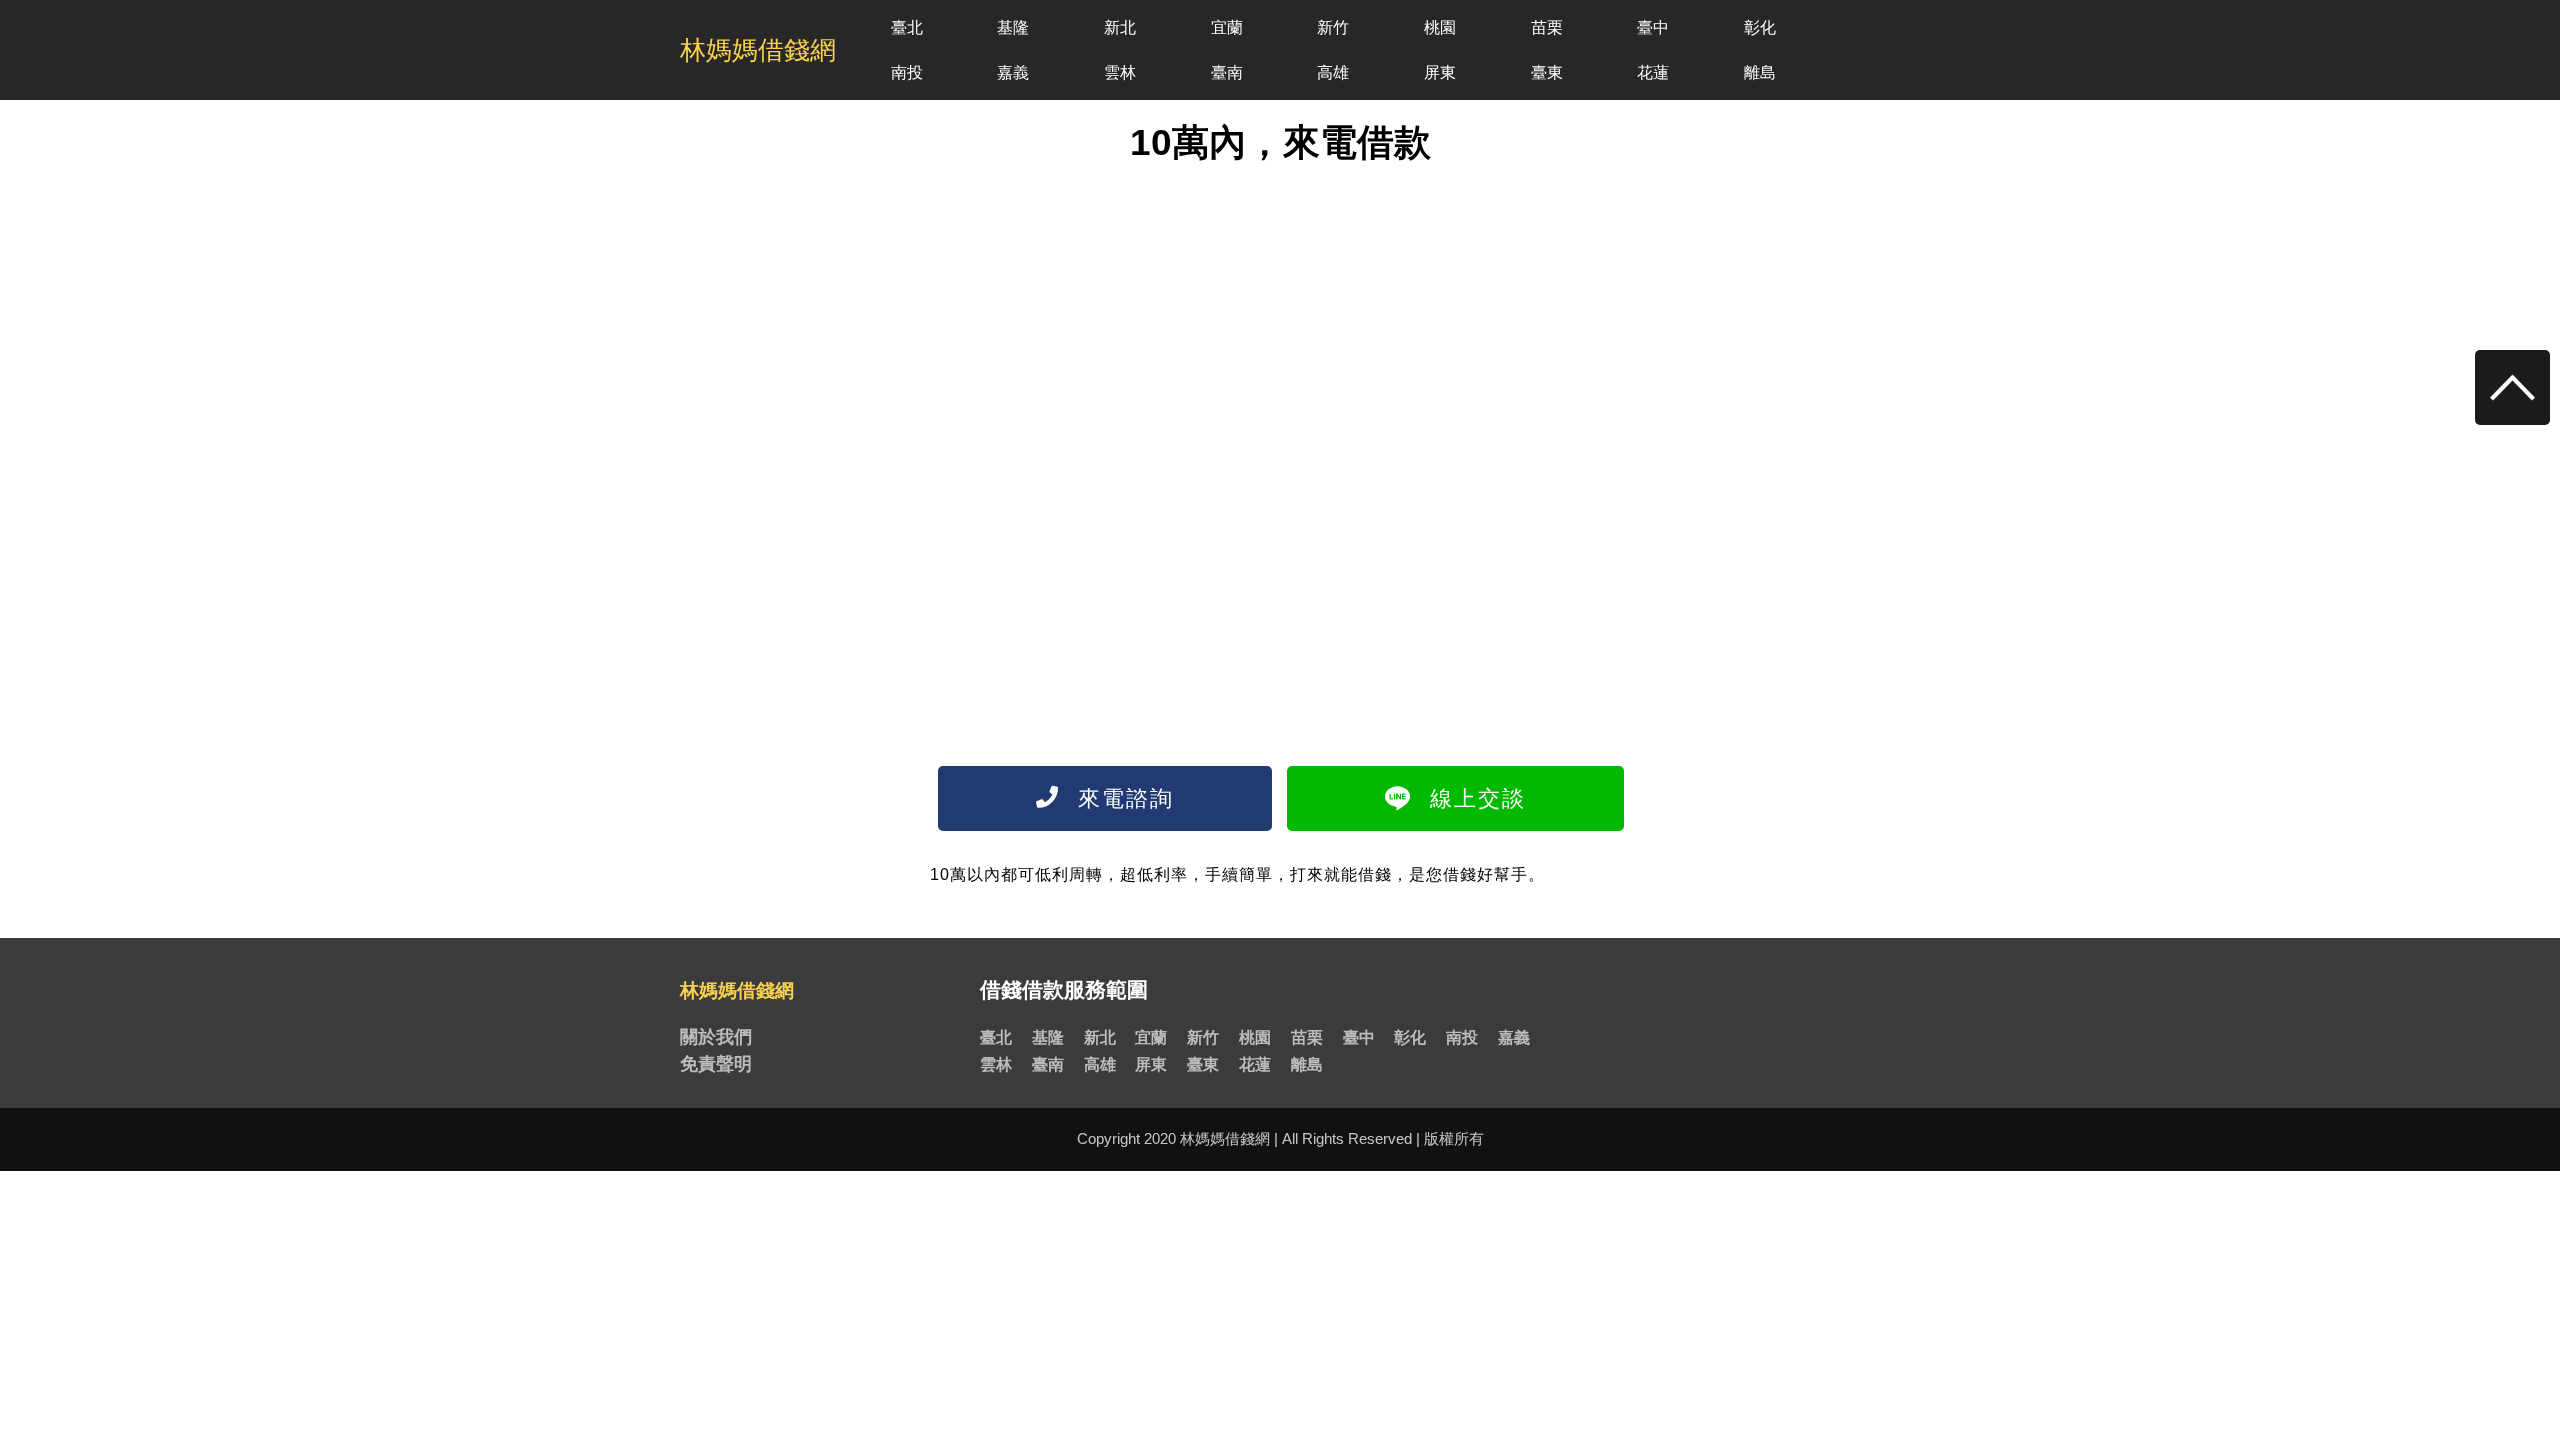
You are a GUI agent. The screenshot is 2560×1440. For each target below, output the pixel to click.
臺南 (1227, 72)
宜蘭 (1227, 27)
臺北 (907, 27)
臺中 (1653, 27)
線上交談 (1474, 798)
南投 (907, 72)
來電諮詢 (1122, 798)
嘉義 (1013, 72)
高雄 (1333, 72)
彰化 (1760, 27)
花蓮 (1653, 72)
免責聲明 (716, 1064)
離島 (1760, 72)
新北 (1120, 27)
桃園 (1440, 27)
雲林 (1120, 72)
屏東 (1440, 72)
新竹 (1333, 27)
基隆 (1013, 27)
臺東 (1547, 72)
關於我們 (716, 1037)
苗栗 (1547, 27)
